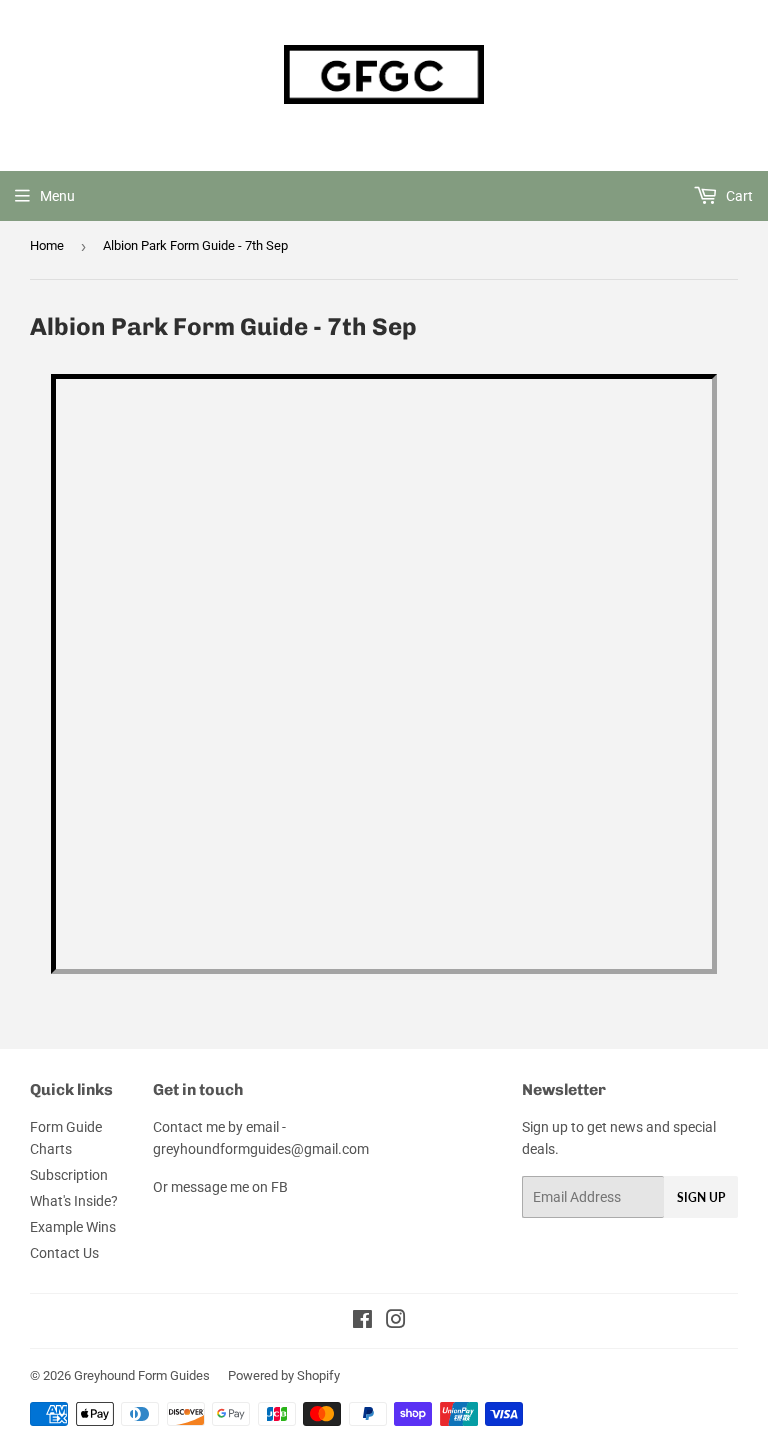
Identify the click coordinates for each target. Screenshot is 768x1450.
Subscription (69, 1175)
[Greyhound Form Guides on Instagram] (396, 1322)
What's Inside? (74, 1201)
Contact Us (64, 1253)
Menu (57, 196)
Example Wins (73, 1227)
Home (47, 245)
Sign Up (701, 1197)
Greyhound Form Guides (142, 1375)
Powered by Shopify (284, 1375)
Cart (738, 196)
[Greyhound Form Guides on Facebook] (362, 1322)
